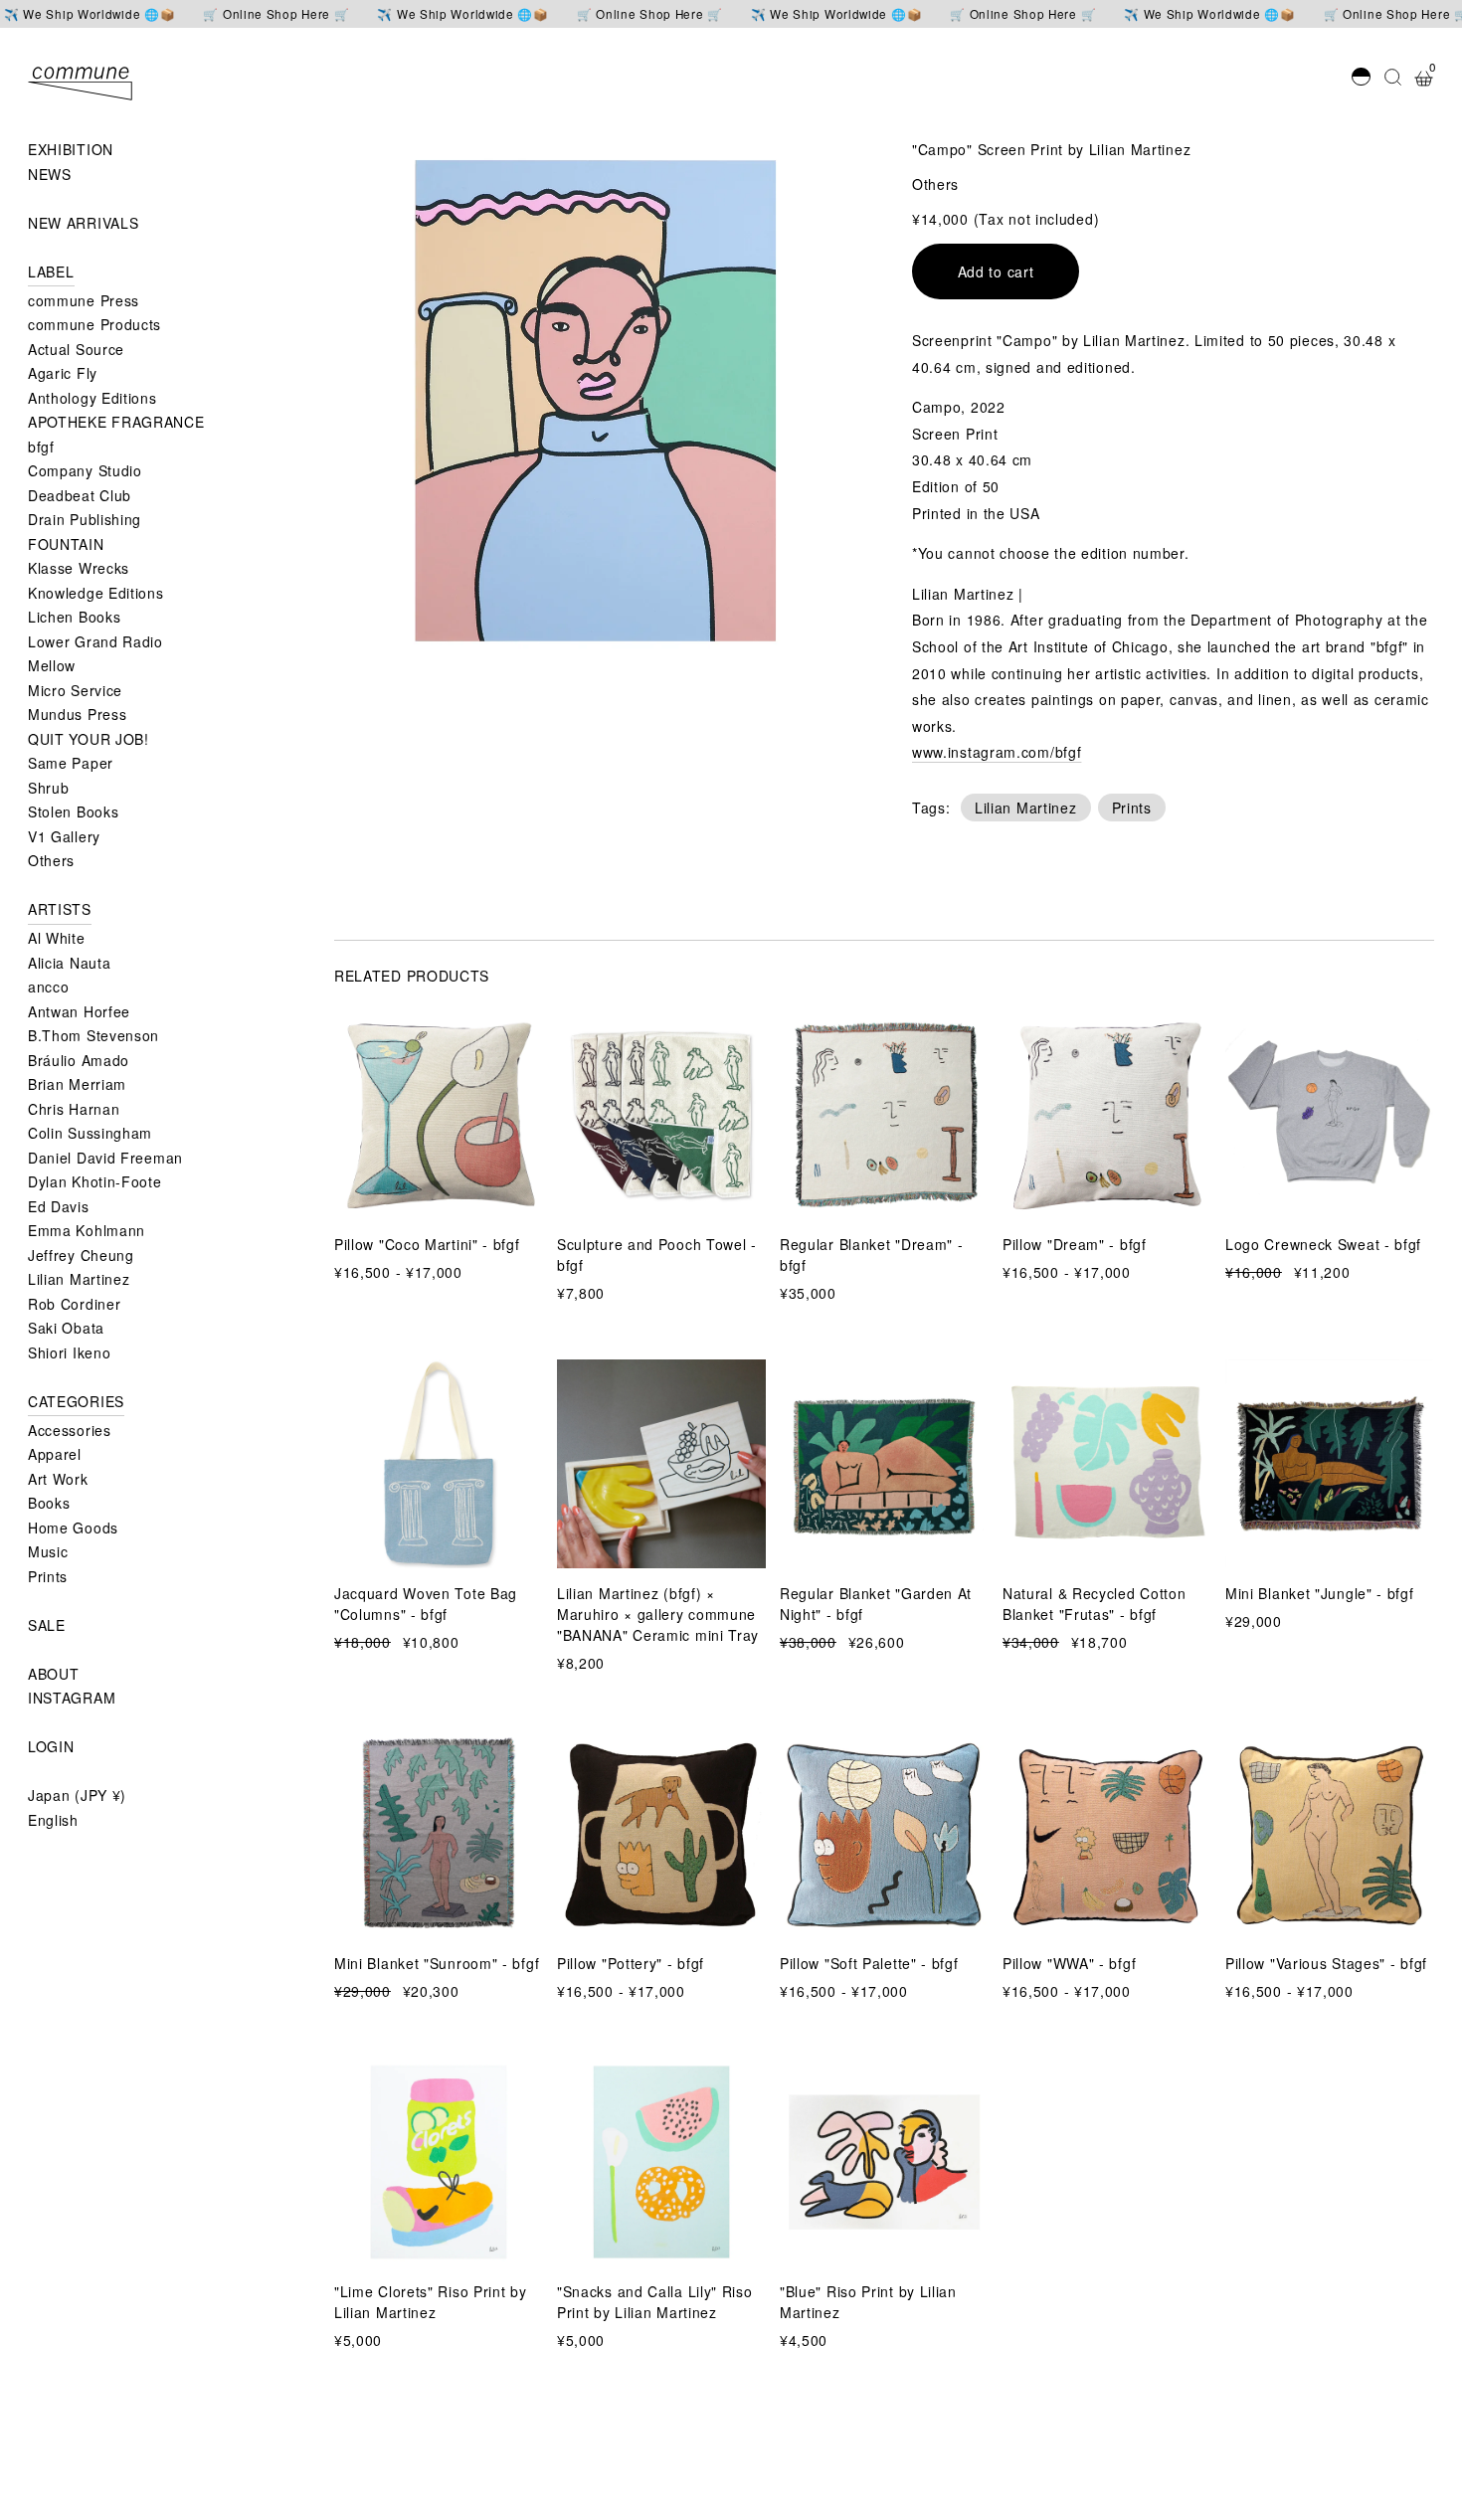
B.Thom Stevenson (93, 1035)
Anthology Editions (92, 398)
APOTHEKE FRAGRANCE (116, 422)
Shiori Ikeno (69, 1352)
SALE (47, 1625)
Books (49, 1503)
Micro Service (75, 690)
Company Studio (85, 470)
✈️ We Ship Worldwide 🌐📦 (90, 14)
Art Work (58, 1479)
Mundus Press (77, 714)
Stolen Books (73, 811)
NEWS (50, 174)
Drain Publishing (85, 519)
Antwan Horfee (79, 1011)
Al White (57, 938)
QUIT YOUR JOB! (89, 739)
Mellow (52, 665)
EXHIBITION (71, 149)
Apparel (55, 1454)
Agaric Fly (63, 373)
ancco (49, 987)
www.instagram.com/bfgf (997, 752)
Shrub (49, 788)
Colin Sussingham (90, 1133)
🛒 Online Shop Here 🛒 (276, 14)
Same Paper (71, 763)
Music (48, 1551)
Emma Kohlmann (87, 1230)
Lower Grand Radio (95, 641)
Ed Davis (59, 1206)
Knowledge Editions (96, 593)
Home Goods (73, 1528)
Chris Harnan (74, 1109)
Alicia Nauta (69, 963)
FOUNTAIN (66, 544)
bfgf (41, 447)
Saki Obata (66, 1328)
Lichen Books (74, 617)
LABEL (51, 271)
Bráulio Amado (79, 1060)
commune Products (94, 324)
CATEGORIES (76, 1401)
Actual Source (76, 349)
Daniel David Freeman (105, 1158)
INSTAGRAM (72, 1698)
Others (51, 860)
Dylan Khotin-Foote (95, 1181)
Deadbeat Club (80, 495)
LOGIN (51, 1746)
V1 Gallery (64, 836)
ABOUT (54, 1674)
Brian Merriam (77, 1084)
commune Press (84, 300)
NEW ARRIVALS (83, 223)
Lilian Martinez (79, 1279)
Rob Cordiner (74, 1304)
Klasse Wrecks (79, 568)
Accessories (70, 1430)
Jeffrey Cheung (81, 1255)
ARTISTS (60, 909)
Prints (48, 1576)
